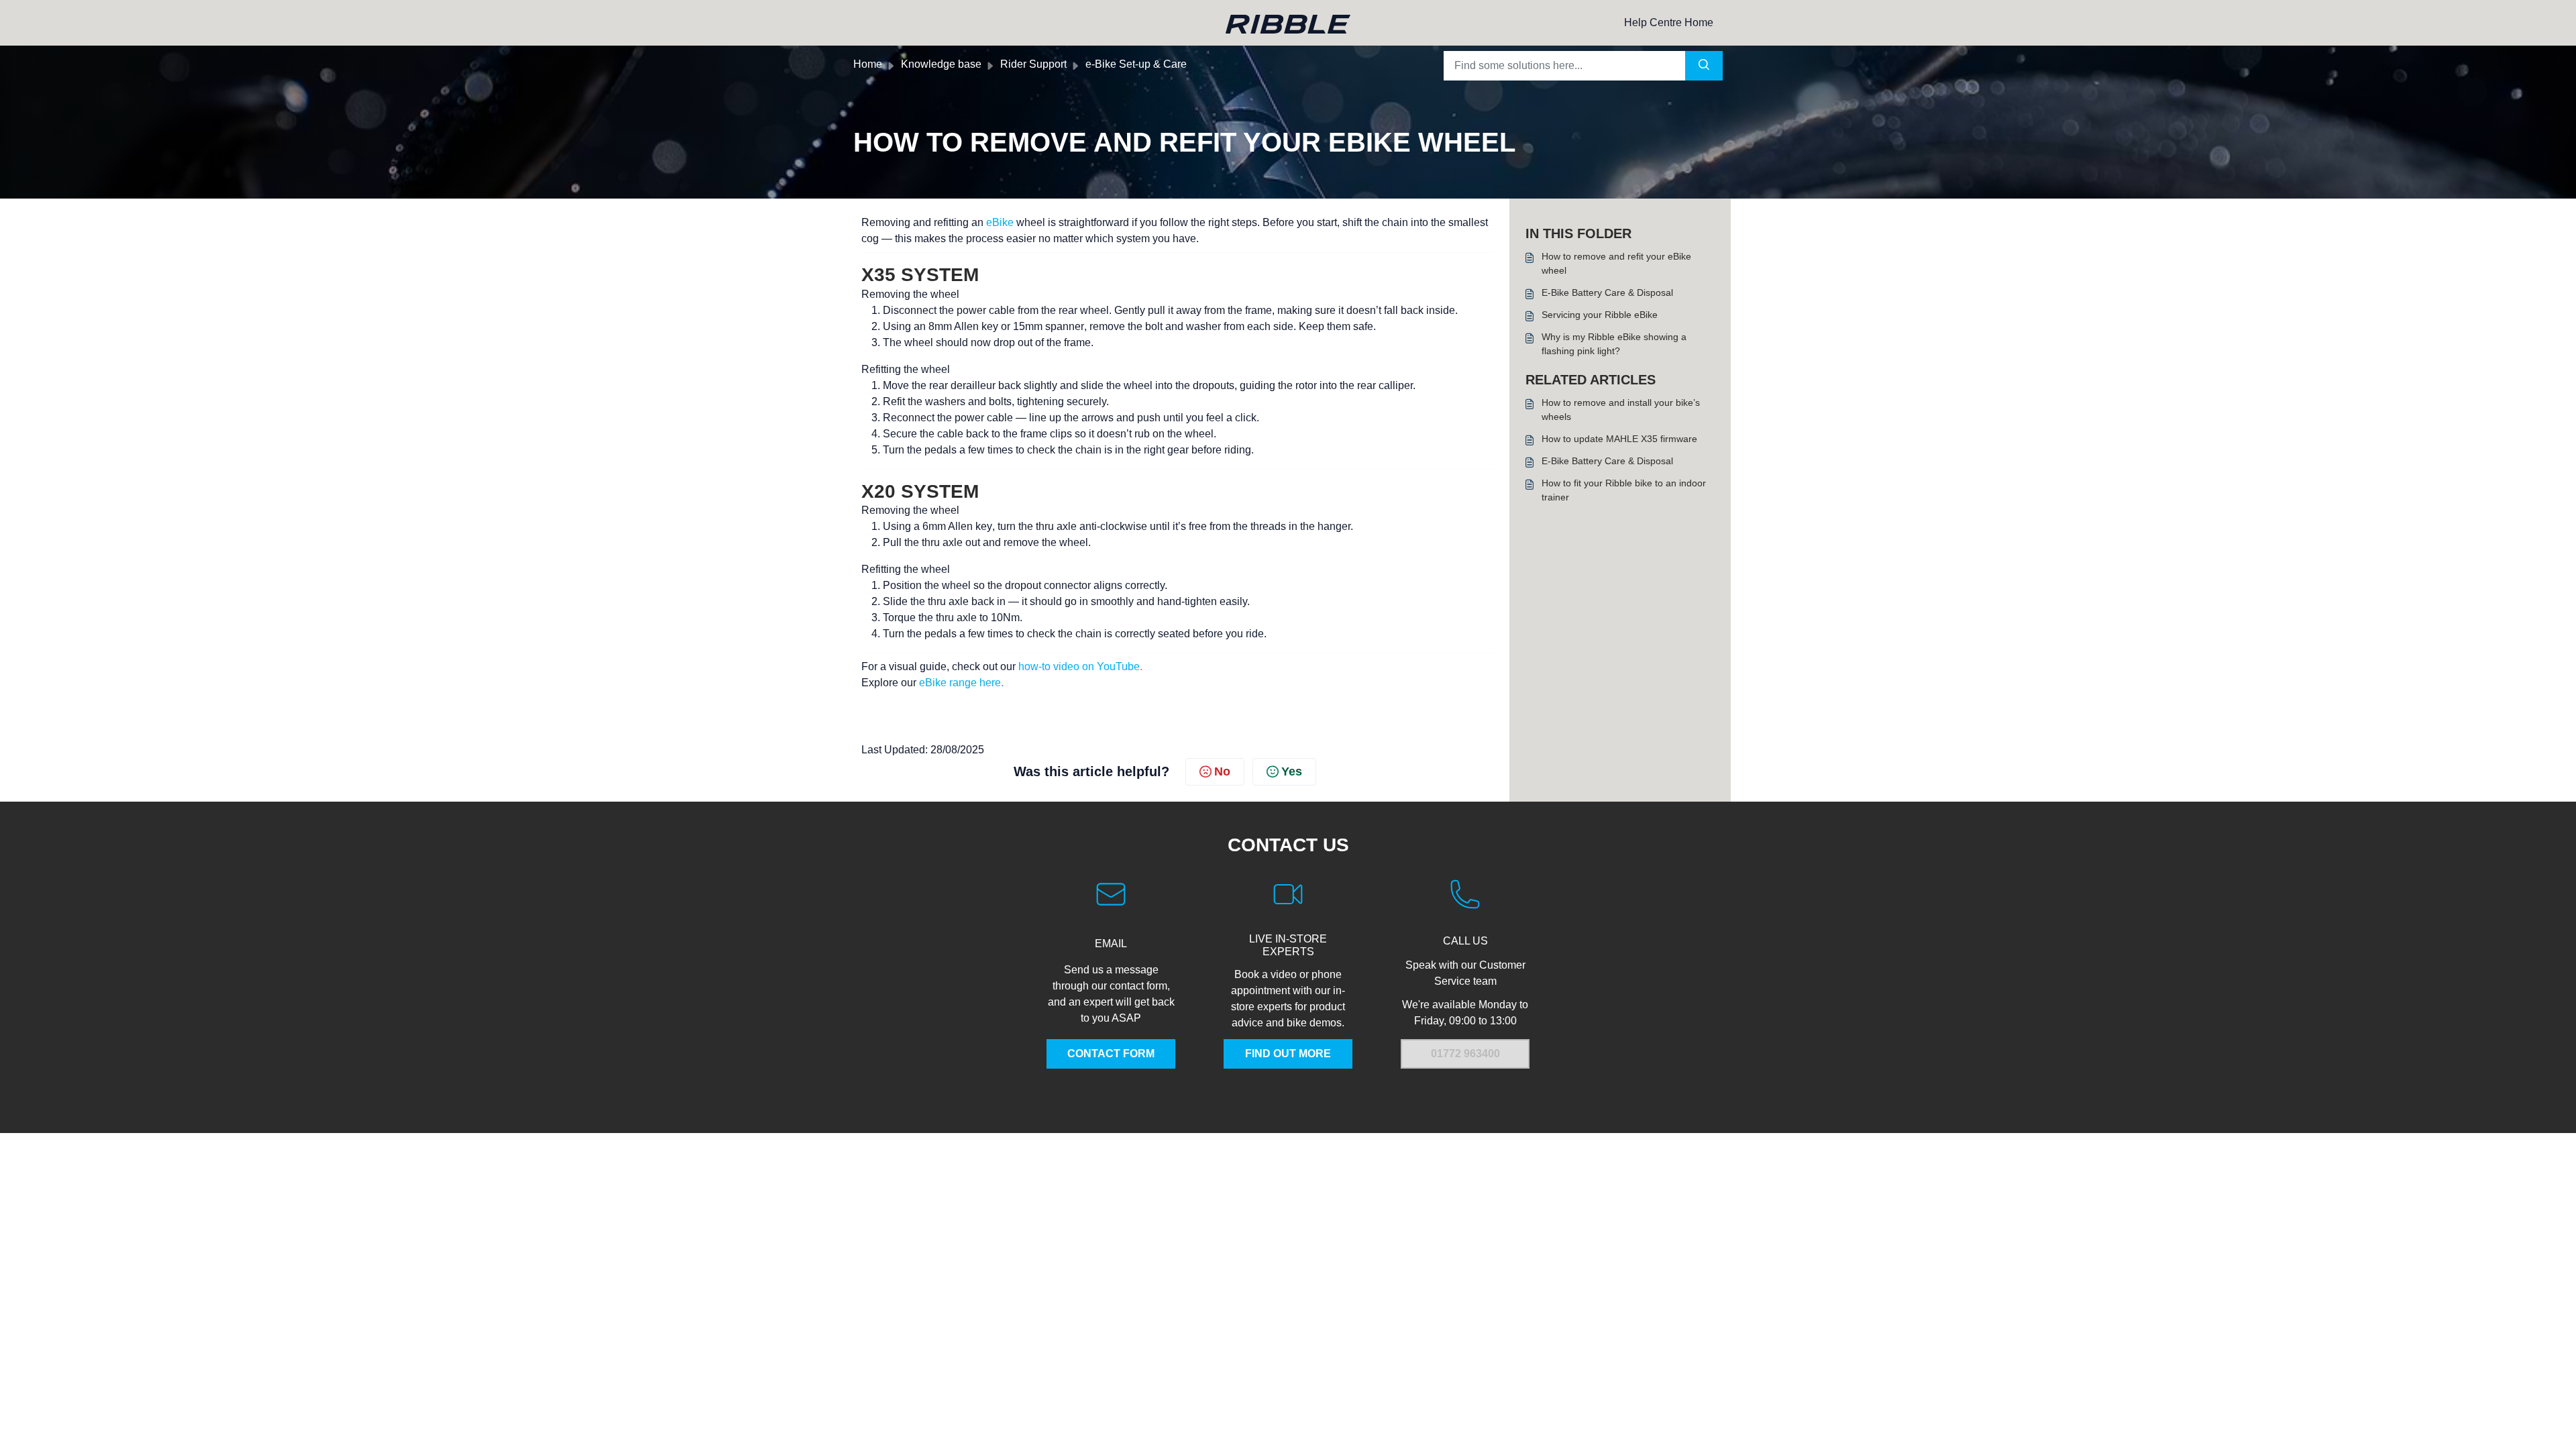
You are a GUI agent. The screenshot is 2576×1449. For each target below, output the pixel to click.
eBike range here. (961, 683)
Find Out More (1288, 1054)
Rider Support (1033, 64)
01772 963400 (1465, 1054)
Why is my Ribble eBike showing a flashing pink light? (1614, 344)
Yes (1292, 771)
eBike (1001, 222)
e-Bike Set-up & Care (1136, 64)
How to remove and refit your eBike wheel (1616, 263)
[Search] (1704, 66)
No (1222, 771)
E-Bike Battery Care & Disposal (1607, 292)
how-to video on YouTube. (1080, 666)
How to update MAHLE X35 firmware (1619, 439)
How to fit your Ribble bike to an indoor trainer (1624, 490)
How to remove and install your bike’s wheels (1621, 410)
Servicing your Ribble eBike (1600, 315)
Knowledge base (941, 64)
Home (868, 64)
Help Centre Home (1669, 22)
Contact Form (1111, 1054)
